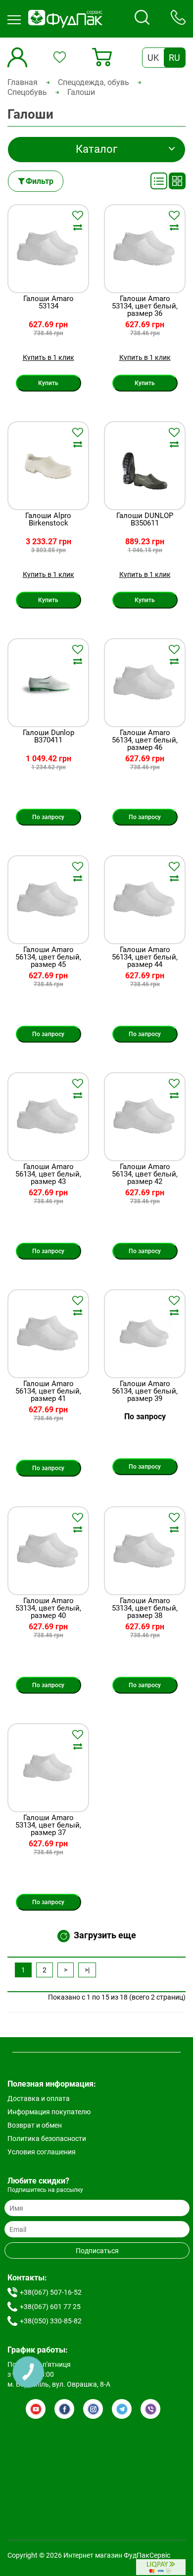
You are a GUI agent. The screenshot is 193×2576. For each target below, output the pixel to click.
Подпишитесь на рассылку (45, 2190)
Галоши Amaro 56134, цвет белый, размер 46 (145, 740)
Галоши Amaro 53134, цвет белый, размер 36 (145, 306)
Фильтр (40, 181)
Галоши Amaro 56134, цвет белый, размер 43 (48, 1174)
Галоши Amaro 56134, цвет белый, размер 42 (145, 1174)
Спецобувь (27, 92)
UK (153, 58)
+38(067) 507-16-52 (51, 2292)
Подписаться (97, 2251)
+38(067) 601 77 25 (50, 2307)
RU (174, 58)
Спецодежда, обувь (94, 82)
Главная (23, 82)
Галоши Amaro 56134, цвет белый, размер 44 (145, 957)
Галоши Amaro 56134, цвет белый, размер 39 (145, 1391)
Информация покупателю (49, 2112)
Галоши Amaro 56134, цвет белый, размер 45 (48, 957)
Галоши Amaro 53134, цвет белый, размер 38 (145, 1608)
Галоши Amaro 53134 (48, 303)
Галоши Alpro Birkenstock (48, 520)
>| (87, 1970)
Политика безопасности (47, 2139)
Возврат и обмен (35, 2125)
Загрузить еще (105, 1935)
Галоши (81, 92)
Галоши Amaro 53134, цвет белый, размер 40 (48, 1608)
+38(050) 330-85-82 (51, 2321)
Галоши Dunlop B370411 (48, 737)
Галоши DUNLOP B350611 (145, 520)
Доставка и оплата (39, 2098)
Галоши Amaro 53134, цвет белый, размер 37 (48, 1825)
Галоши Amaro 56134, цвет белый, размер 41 (48, 1391)
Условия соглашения (42, 2152)
